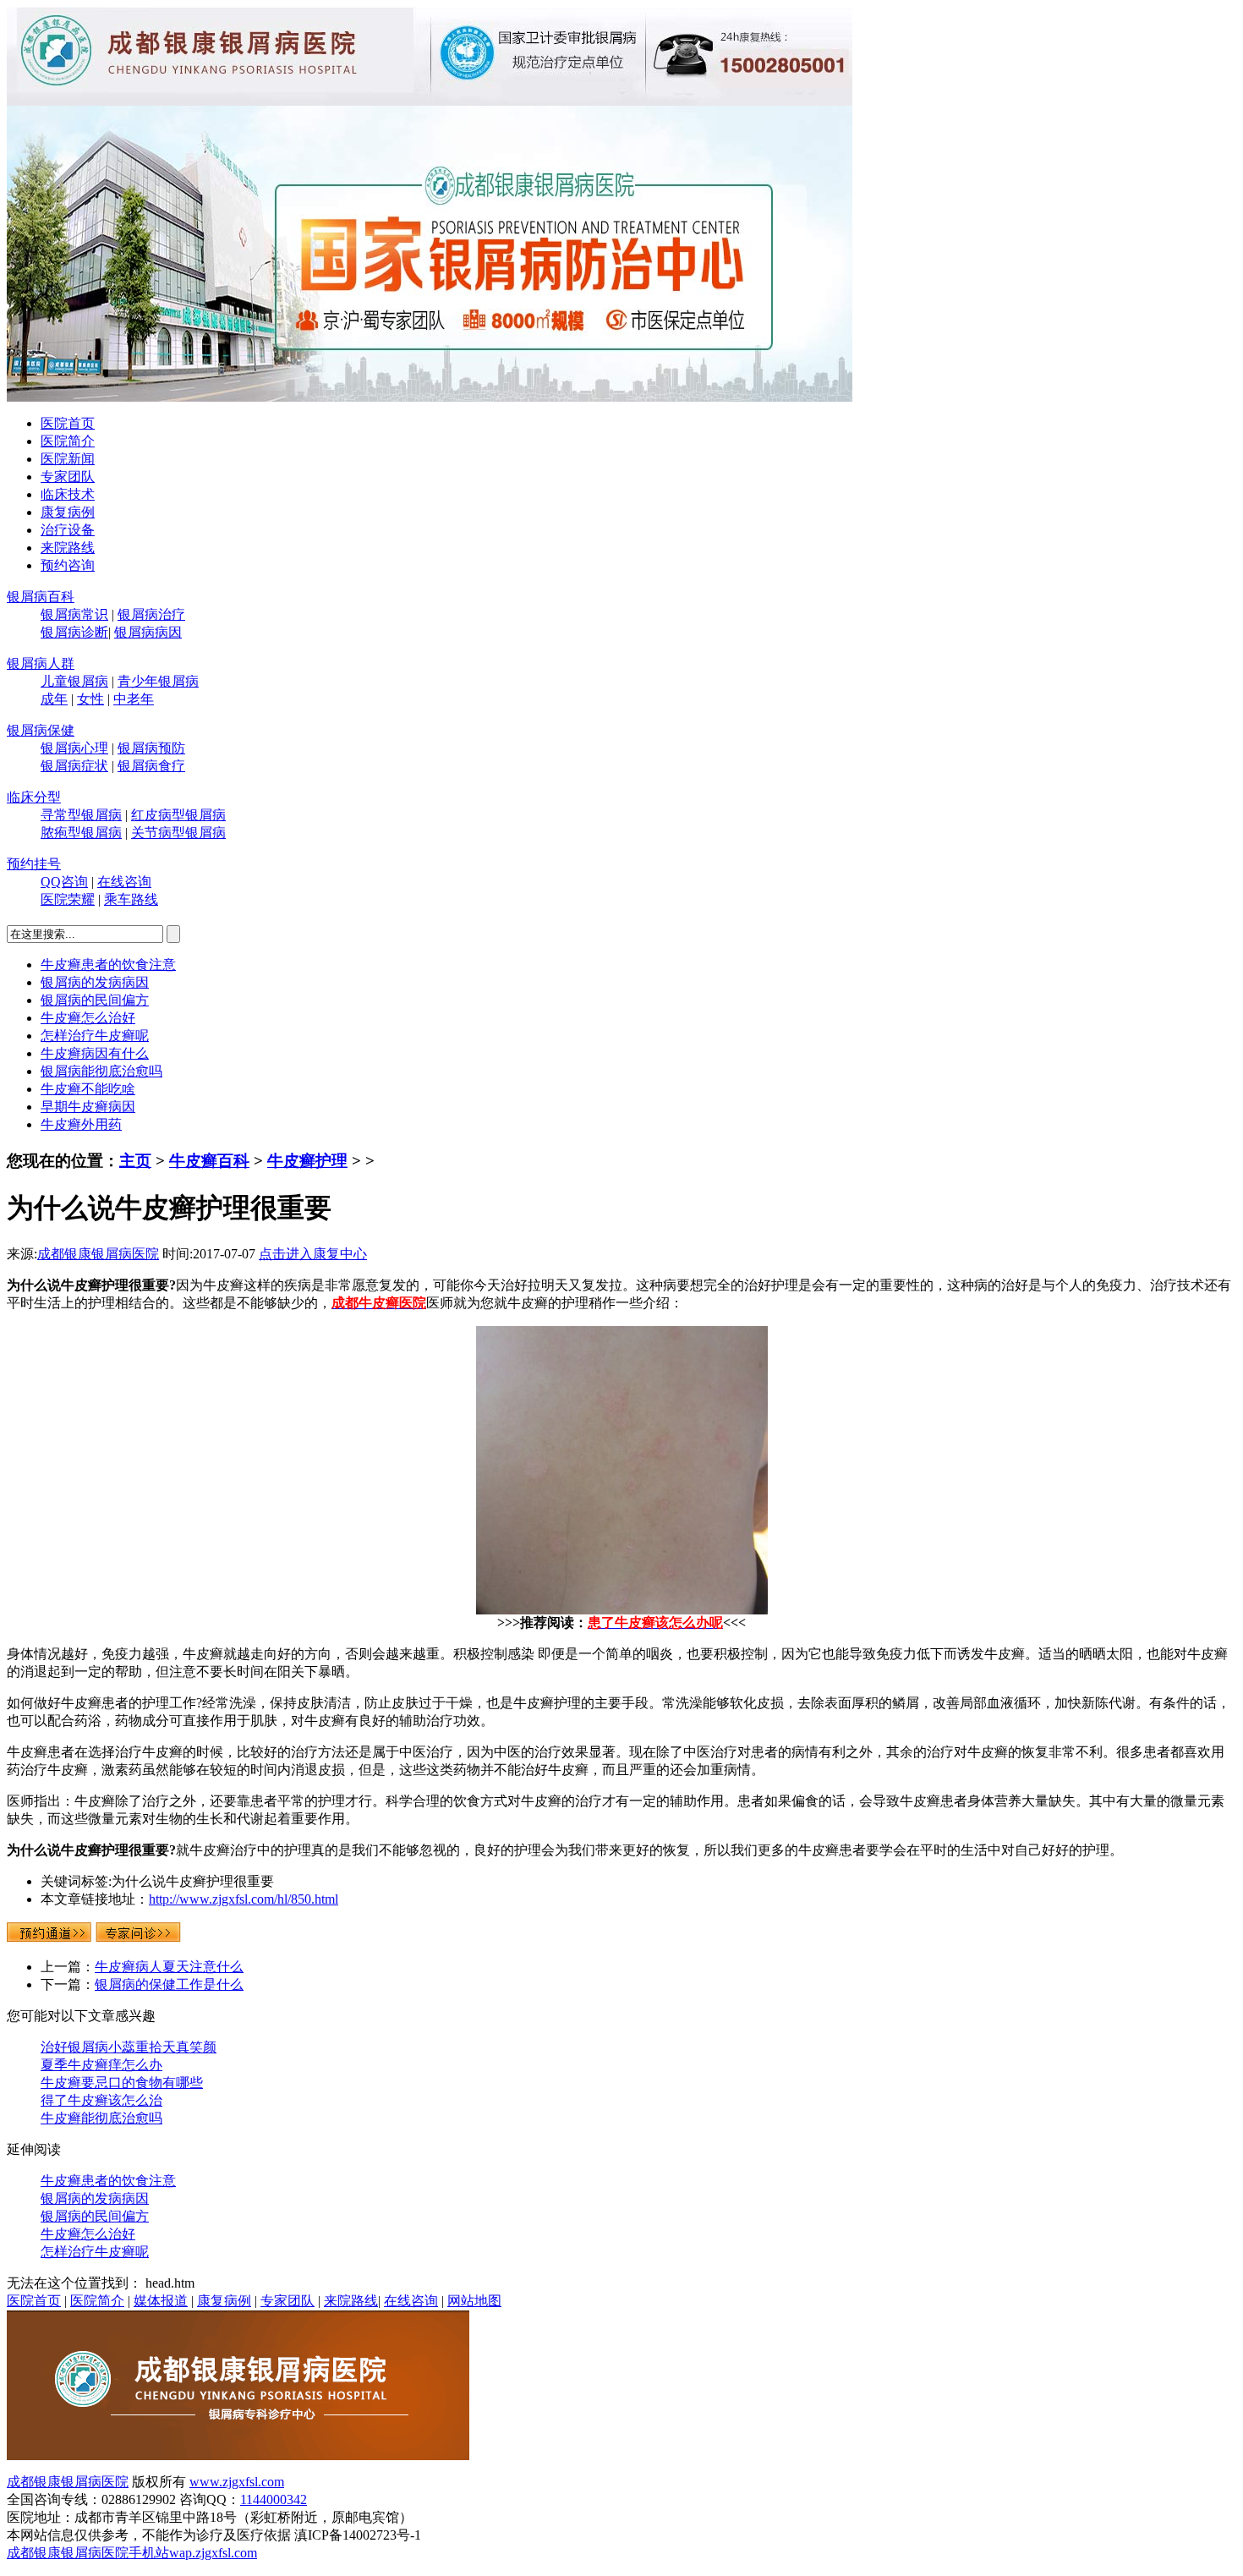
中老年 (134, 699)
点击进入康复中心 (313, 1254)
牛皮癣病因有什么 (95, 1053)
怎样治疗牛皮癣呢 (95, 1036)
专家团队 (68, 477)
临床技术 (68, 494)
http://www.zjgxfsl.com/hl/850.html (244, 1899)
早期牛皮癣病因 (88, 1107)
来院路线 (68, 548)
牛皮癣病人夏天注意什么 (169, 1967)
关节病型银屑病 (178, 833)
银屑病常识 (74, 614)
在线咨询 (124, 882)
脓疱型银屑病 (81, 833)
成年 (54, 699)
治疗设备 (68, 530)
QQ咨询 (64, 882)
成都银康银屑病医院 (98, 1254)
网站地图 (474, 2301)
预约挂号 (34, 864)
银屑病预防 (151, 748)
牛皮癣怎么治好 (88, 1018)
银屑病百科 (41, 597)
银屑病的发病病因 (95, 982)
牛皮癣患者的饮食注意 (108, 965)
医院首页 (68, 423)
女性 (90, 699)
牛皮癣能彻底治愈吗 (101, 2118)
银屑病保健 (41, 730)
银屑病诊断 (74, 632)
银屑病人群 (41, 663)
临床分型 (34, 797)
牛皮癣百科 (209, 1161)
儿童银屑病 (74, 681)
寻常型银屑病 (81, 815)
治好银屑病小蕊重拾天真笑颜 (129, 2047)
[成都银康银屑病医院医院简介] (238, 2455)
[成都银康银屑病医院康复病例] (430, 397)
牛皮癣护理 (307, 1161)
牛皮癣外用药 (81, 1124)
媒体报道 (161, 2301)
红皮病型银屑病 (178, 815)
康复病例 (68, 512)
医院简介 (68, 441)
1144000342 (274, 2499)
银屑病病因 (148, 632)
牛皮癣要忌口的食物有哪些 (122, 2083)
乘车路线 (131, 899)
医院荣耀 (68, 899)
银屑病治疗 (151, 614)
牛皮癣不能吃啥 (88, 1089)
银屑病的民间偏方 (95, 1000)
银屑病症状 (74, 766)
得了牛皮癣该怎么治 (101, 2100)
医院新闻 (68, 459)
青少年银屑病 (158, 681)
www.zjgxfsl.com (237, 2482)
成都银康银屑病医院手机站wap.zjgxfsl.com (132, 2553)
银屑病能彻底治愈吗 (101, 1071)
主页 (135, 1161)
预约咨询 (68, 565)
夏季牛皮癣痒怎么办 (101, 2065)
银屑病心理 (74, 748)
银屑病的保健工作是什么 (169, 1984)
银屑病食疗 (151, 766)
